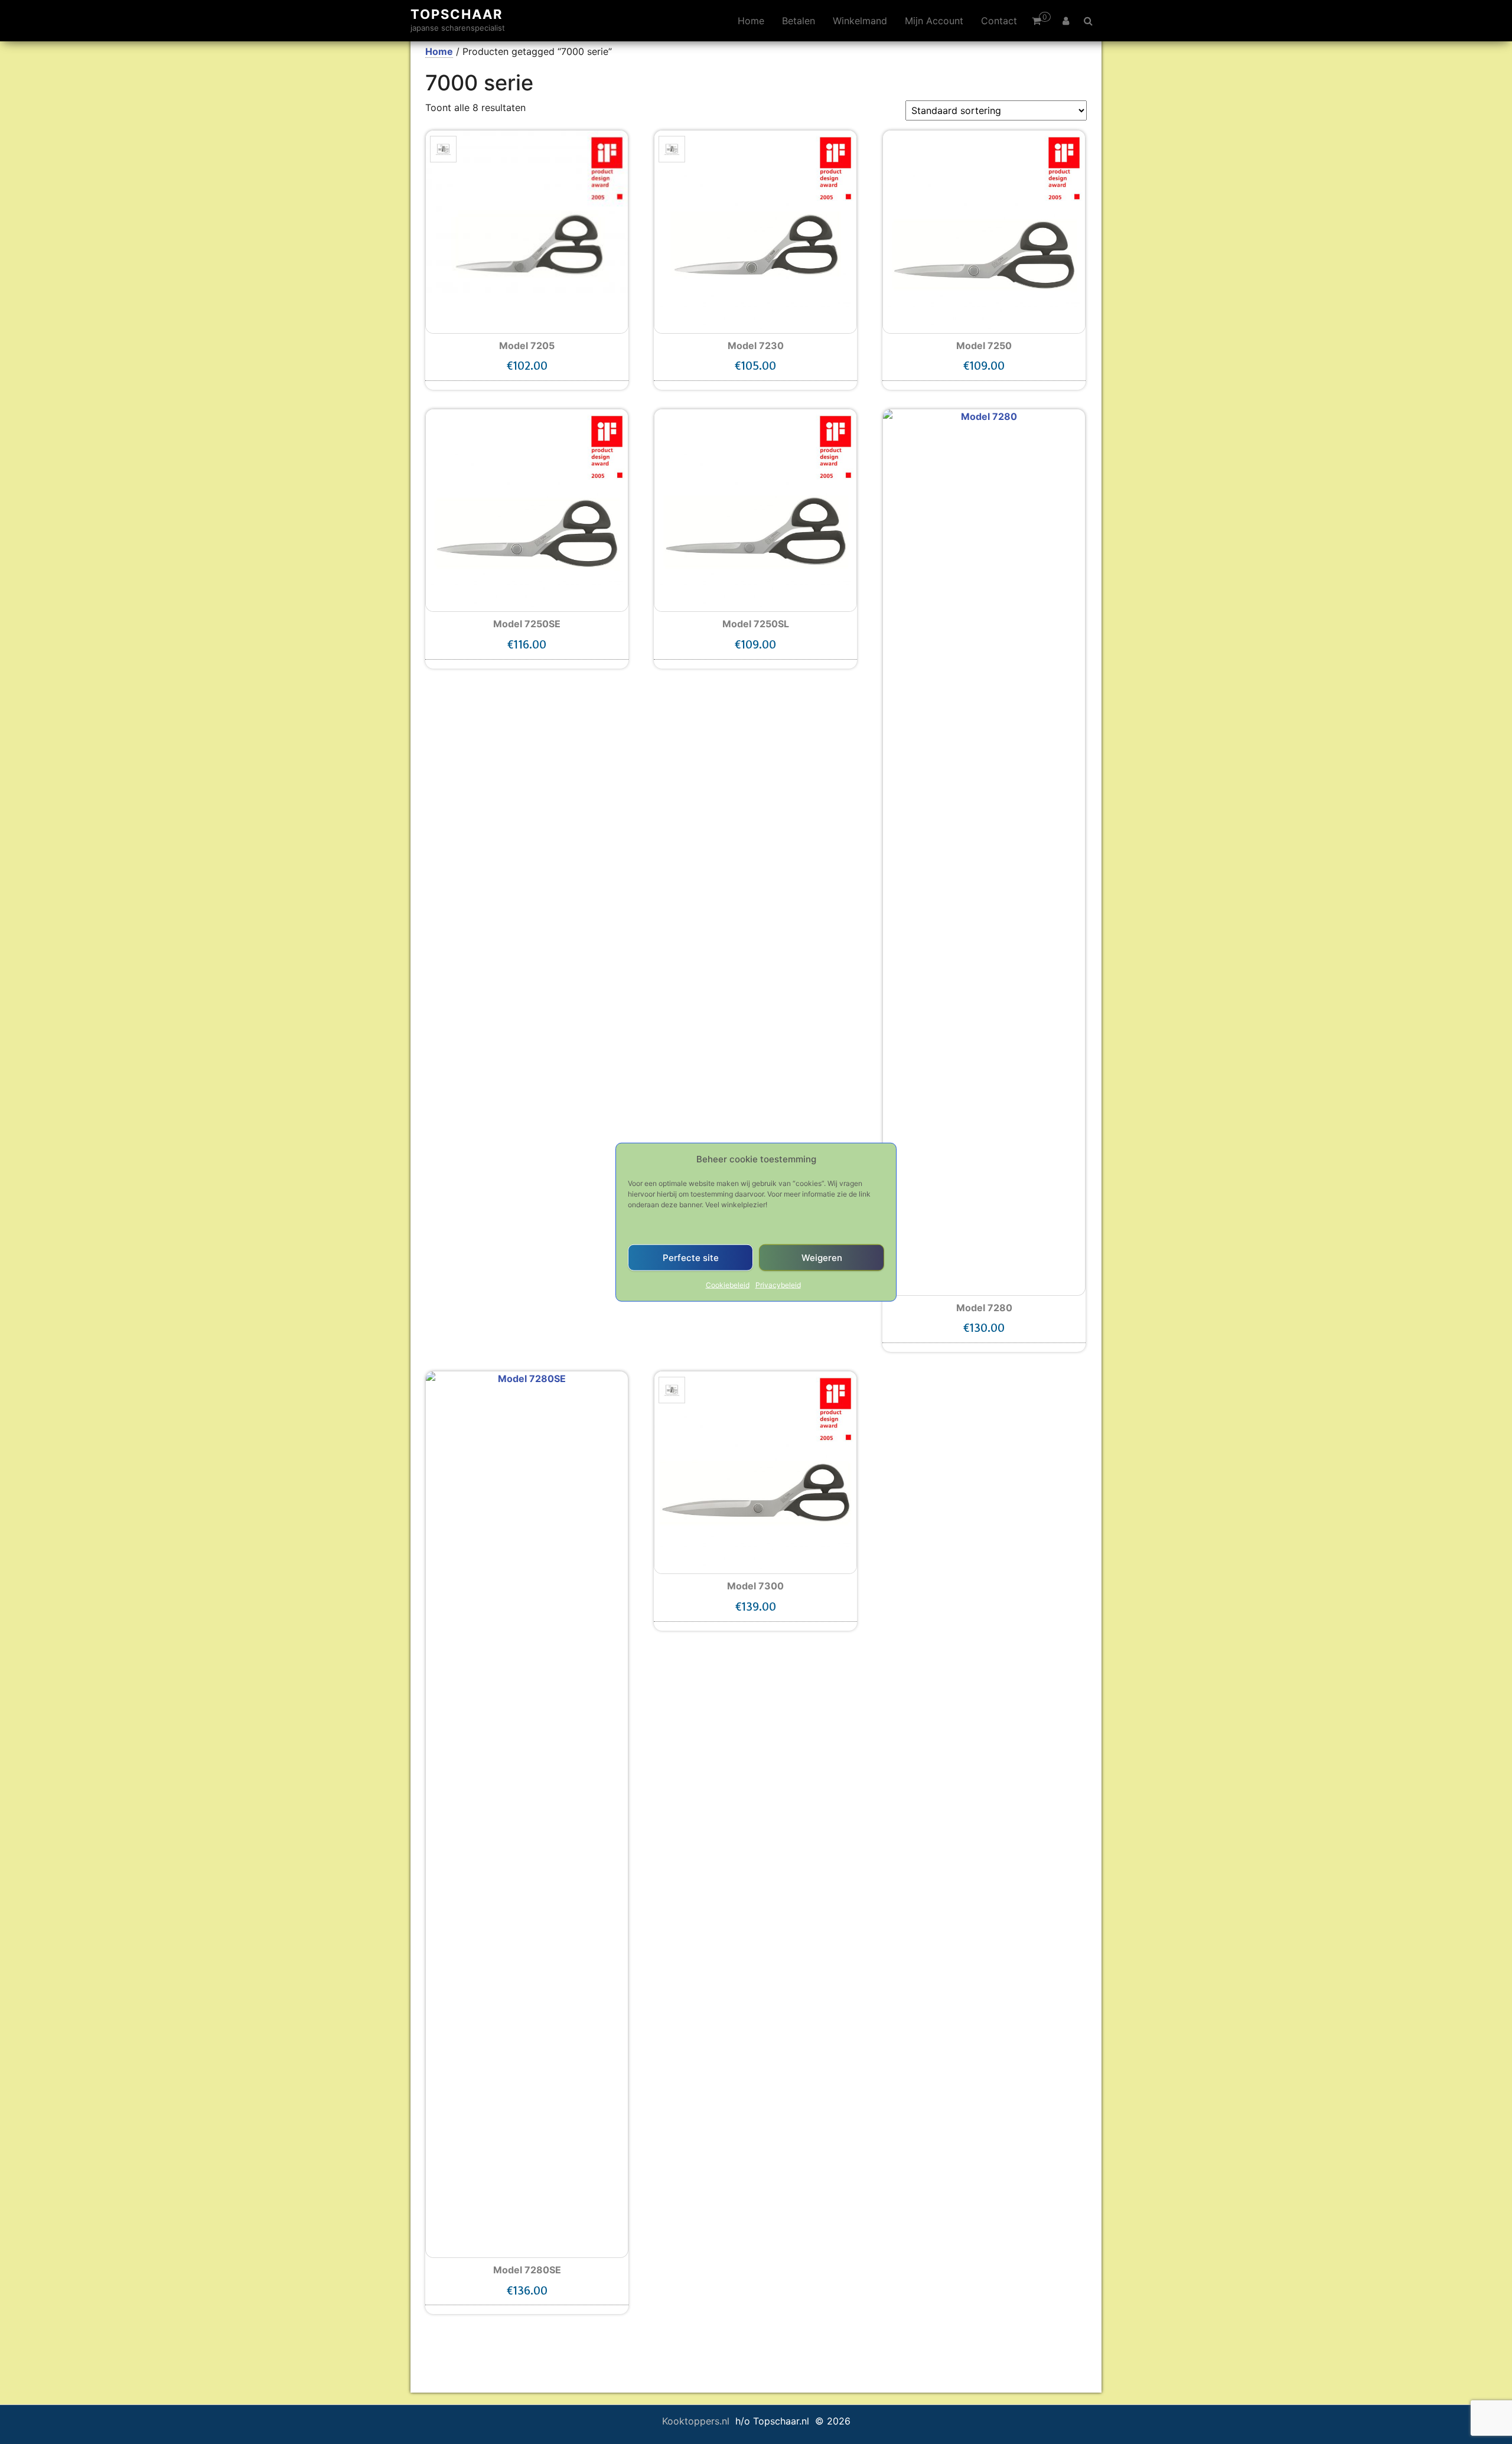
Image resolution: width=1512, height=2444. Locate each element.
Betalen (799, 21)
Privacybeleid (778, 1285)
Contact (999, 21)
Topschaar (457, 14)
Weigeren (822, 1257)
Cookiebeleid (728, 1285)
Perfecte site (691, 1257)
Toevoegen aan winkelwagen (527, 371)
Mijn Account (934, 21)
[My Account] (1066, 21)
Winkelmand (860, 21)
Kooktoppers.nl (697, 2421)
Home (751, 21)
